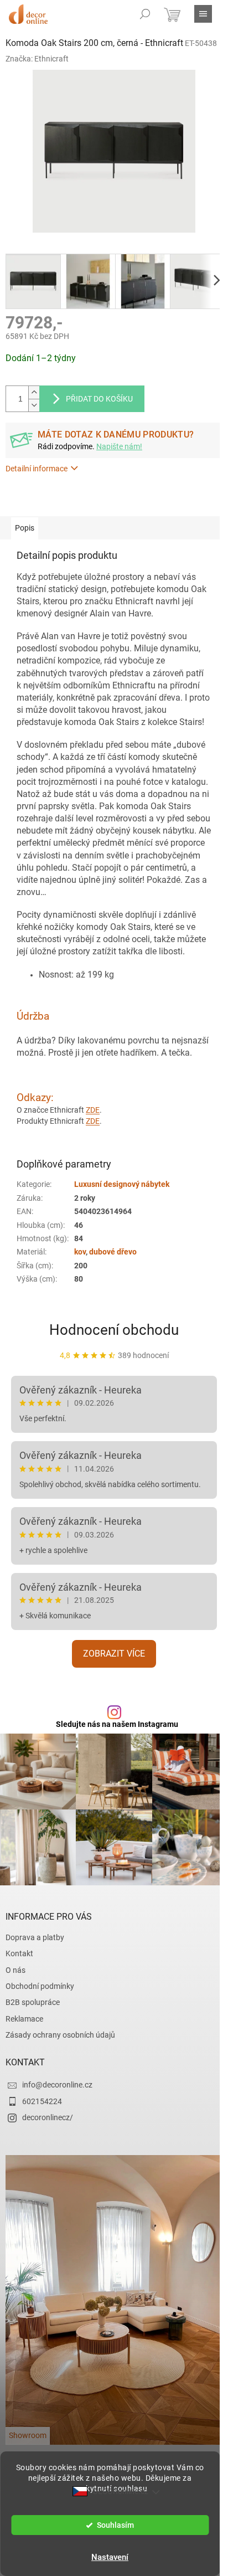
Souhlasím (115, 2525)
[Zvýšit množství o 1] (34, 392)
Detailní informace (37, 469)
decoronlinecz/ (48, 2117)
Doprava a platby (35, 1937)
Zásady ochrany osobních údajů (60, 2035)
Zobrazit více (114, 1654)
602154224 (42, 2101)
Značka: (37, 59)
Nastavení (110, 2557)
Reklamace (24, 2019)
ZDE (93, 1110)
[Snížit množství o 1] (34, 405)
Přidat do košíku (99, 399)
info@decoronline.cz (57, 2085)
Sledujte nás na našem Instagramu (117, 1724)
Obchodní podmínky (40, 1986)
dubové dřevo (113, 1252)
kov (80, 1252)
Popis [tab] (25, 528)
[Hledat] (145, 14)
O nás (15, 1970)
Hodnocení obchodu (114, 1330)
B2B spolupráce (33, 2002)
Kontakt (19, 1953)
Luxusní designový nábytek (122, 1184)
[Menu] (203, 14)
